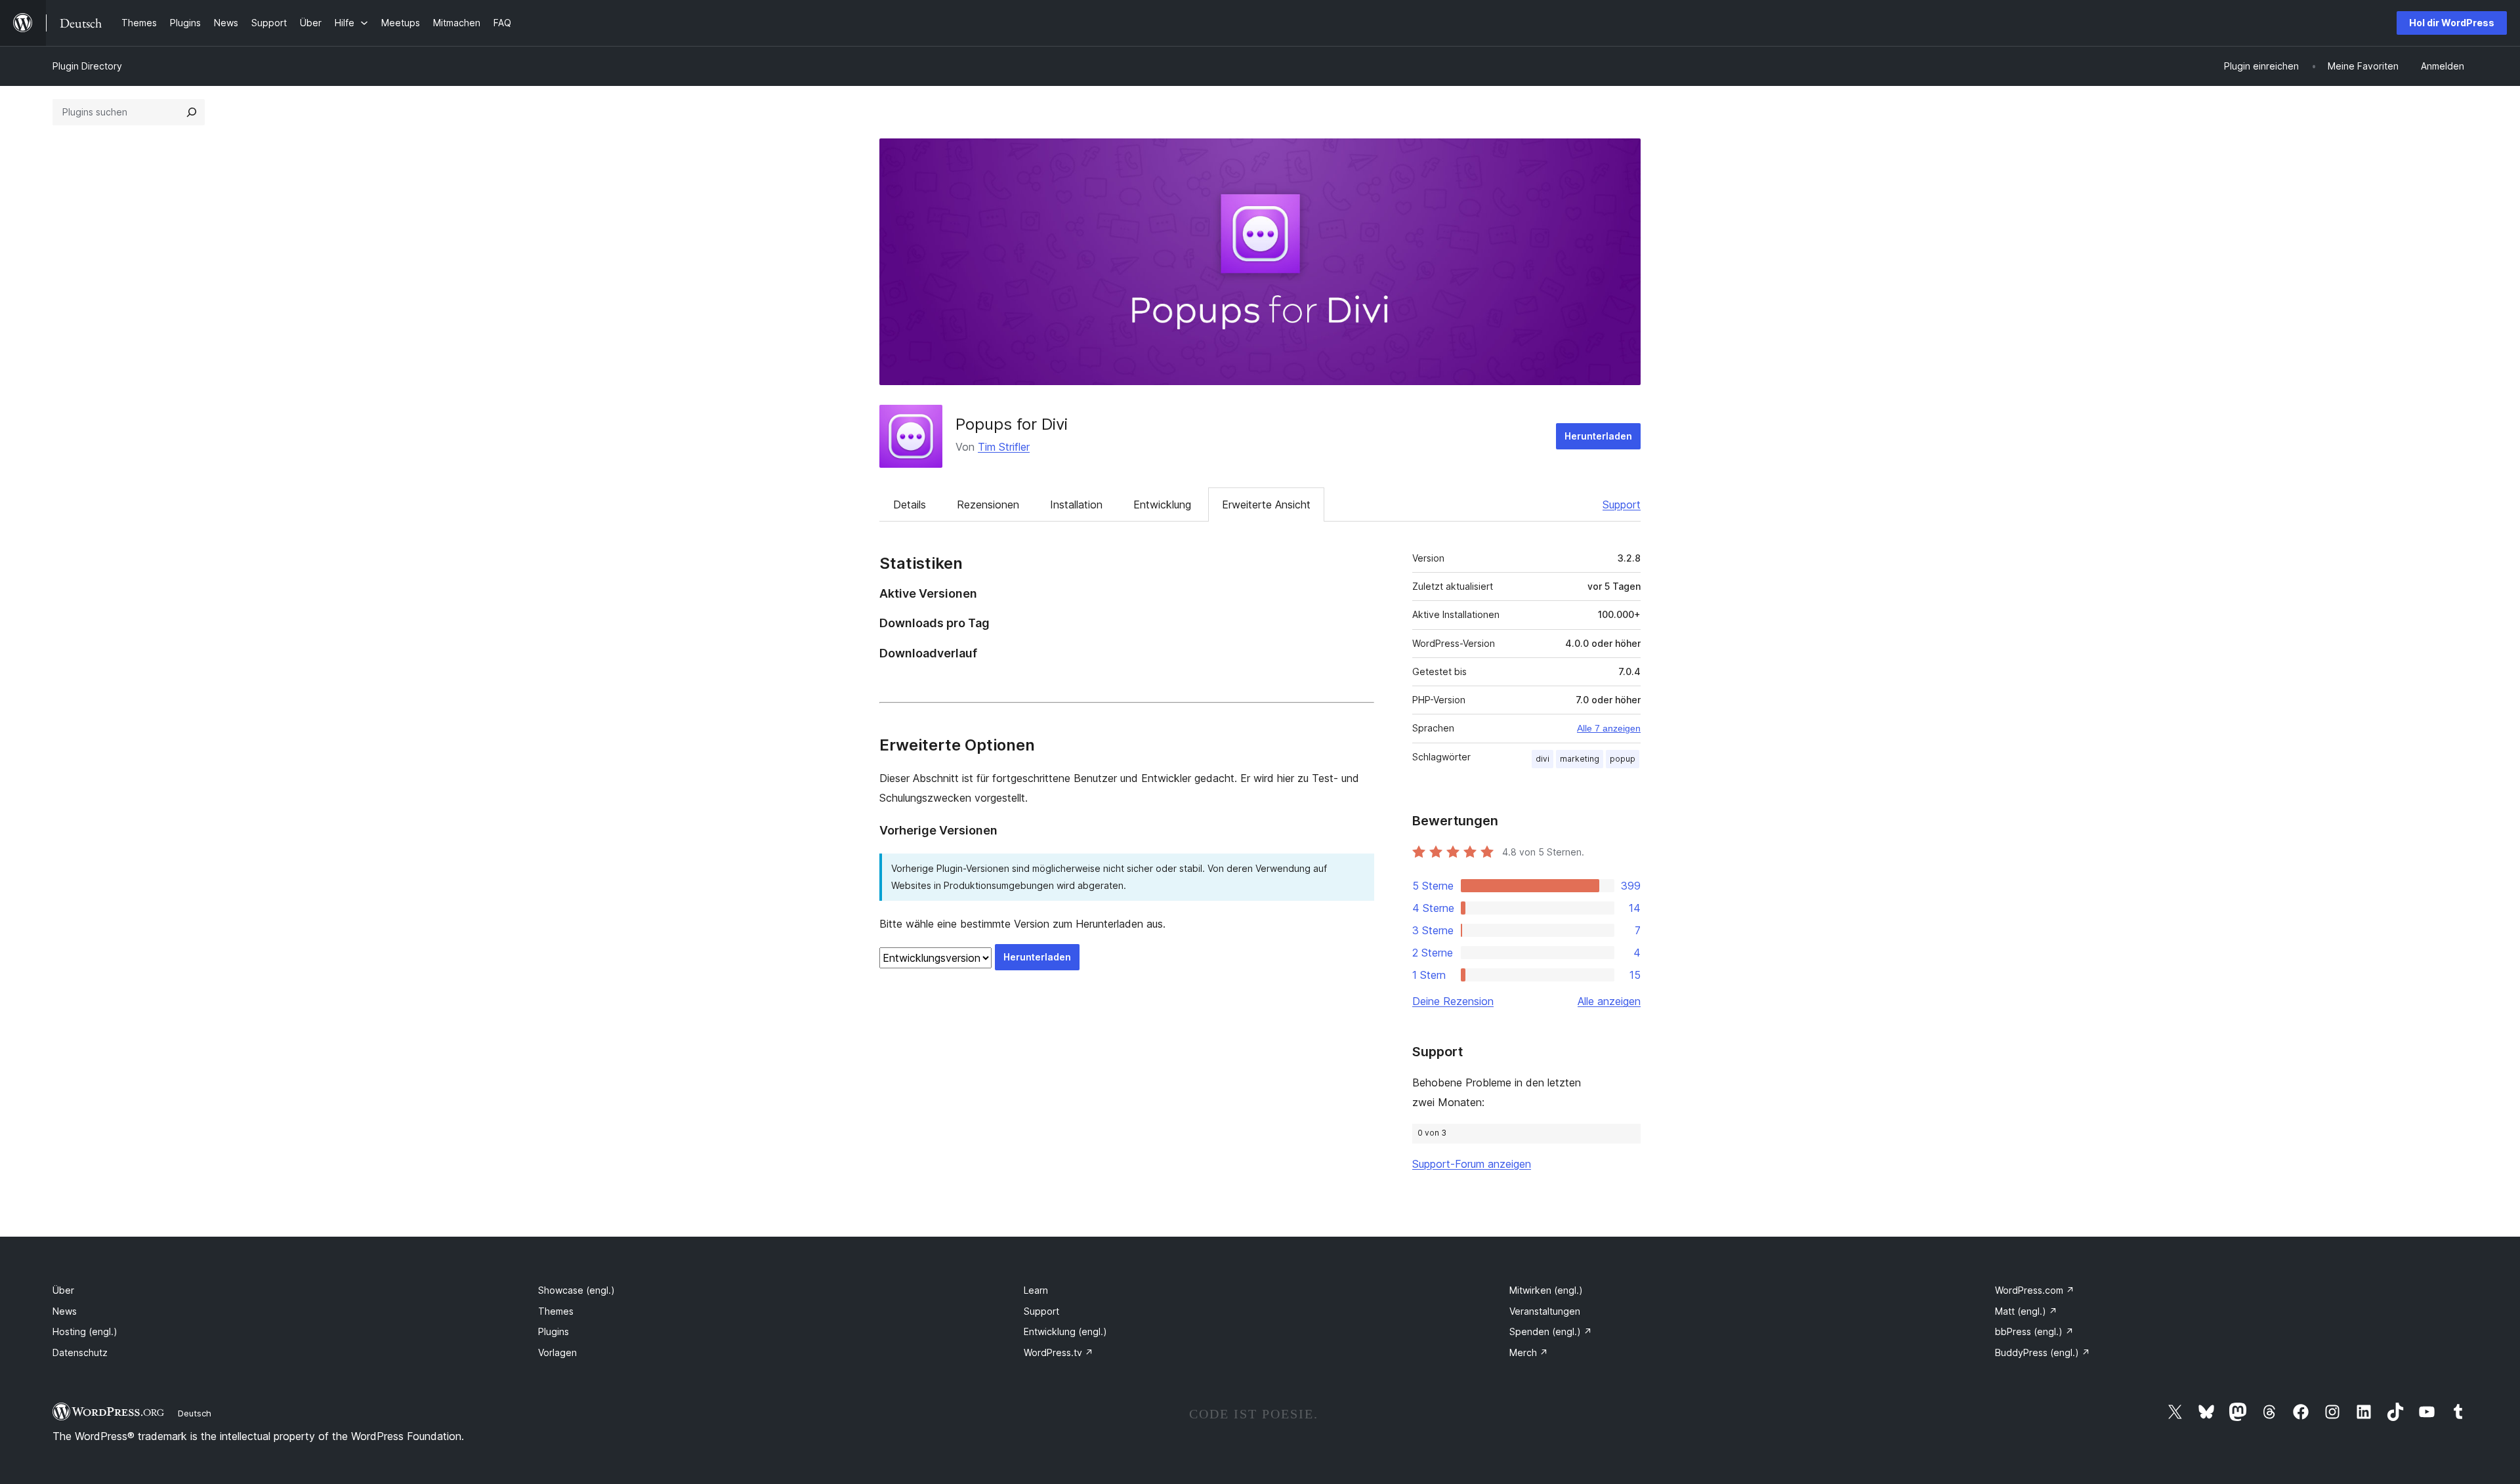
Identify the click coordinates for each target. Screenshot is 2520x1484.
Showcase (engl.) (577, 1290)
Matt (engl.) (2026, 1311)
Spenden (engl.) (1551, 1331)
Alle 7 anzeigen (1609, 728)
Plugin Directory (87, 66)
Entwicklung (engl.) (1065, 1331)
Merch (1529, 1352)
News (65, 1311)
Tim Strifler (1004, 447)
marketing (1580, 759)
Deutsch (195, 1413)
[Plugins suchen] (192, 112)
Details (910, 505)
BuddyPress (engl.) (2043, 1352)
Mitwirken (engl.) (1546, 1290)
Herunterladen (1598, 436)
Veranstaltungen (1545, 1311)
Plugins (554, 1331)
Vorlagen (557, 1352)
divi (1543, 759)
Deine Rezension (1453, 1001)
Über (63, 1290)
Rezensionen (988, 505)
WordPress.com (2035, 1290)
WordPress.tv (1059, 1352)
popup (1623, 759)
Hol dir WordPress (2452, 23)
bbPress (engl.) (2034, 1331)
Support (1622, 505)
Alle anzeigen (1609, 1001)
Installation (1076, 505)
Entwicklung (1162, 505)
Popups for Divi (1012, 424)
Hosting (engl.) (85, 1331)
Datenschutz (80, 1352)
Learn (1036, 1290)
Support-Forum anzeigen (1472, 1164)
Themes (556, 1311)
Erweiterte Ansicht (1266, 505)
